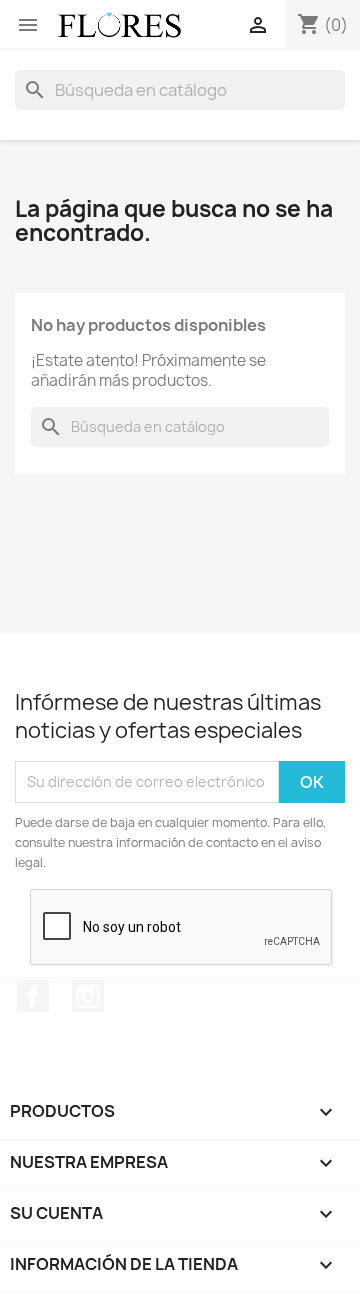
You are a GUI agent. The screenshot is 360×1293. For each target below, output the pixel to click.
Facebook (33, 996)
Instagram (88, 996)
